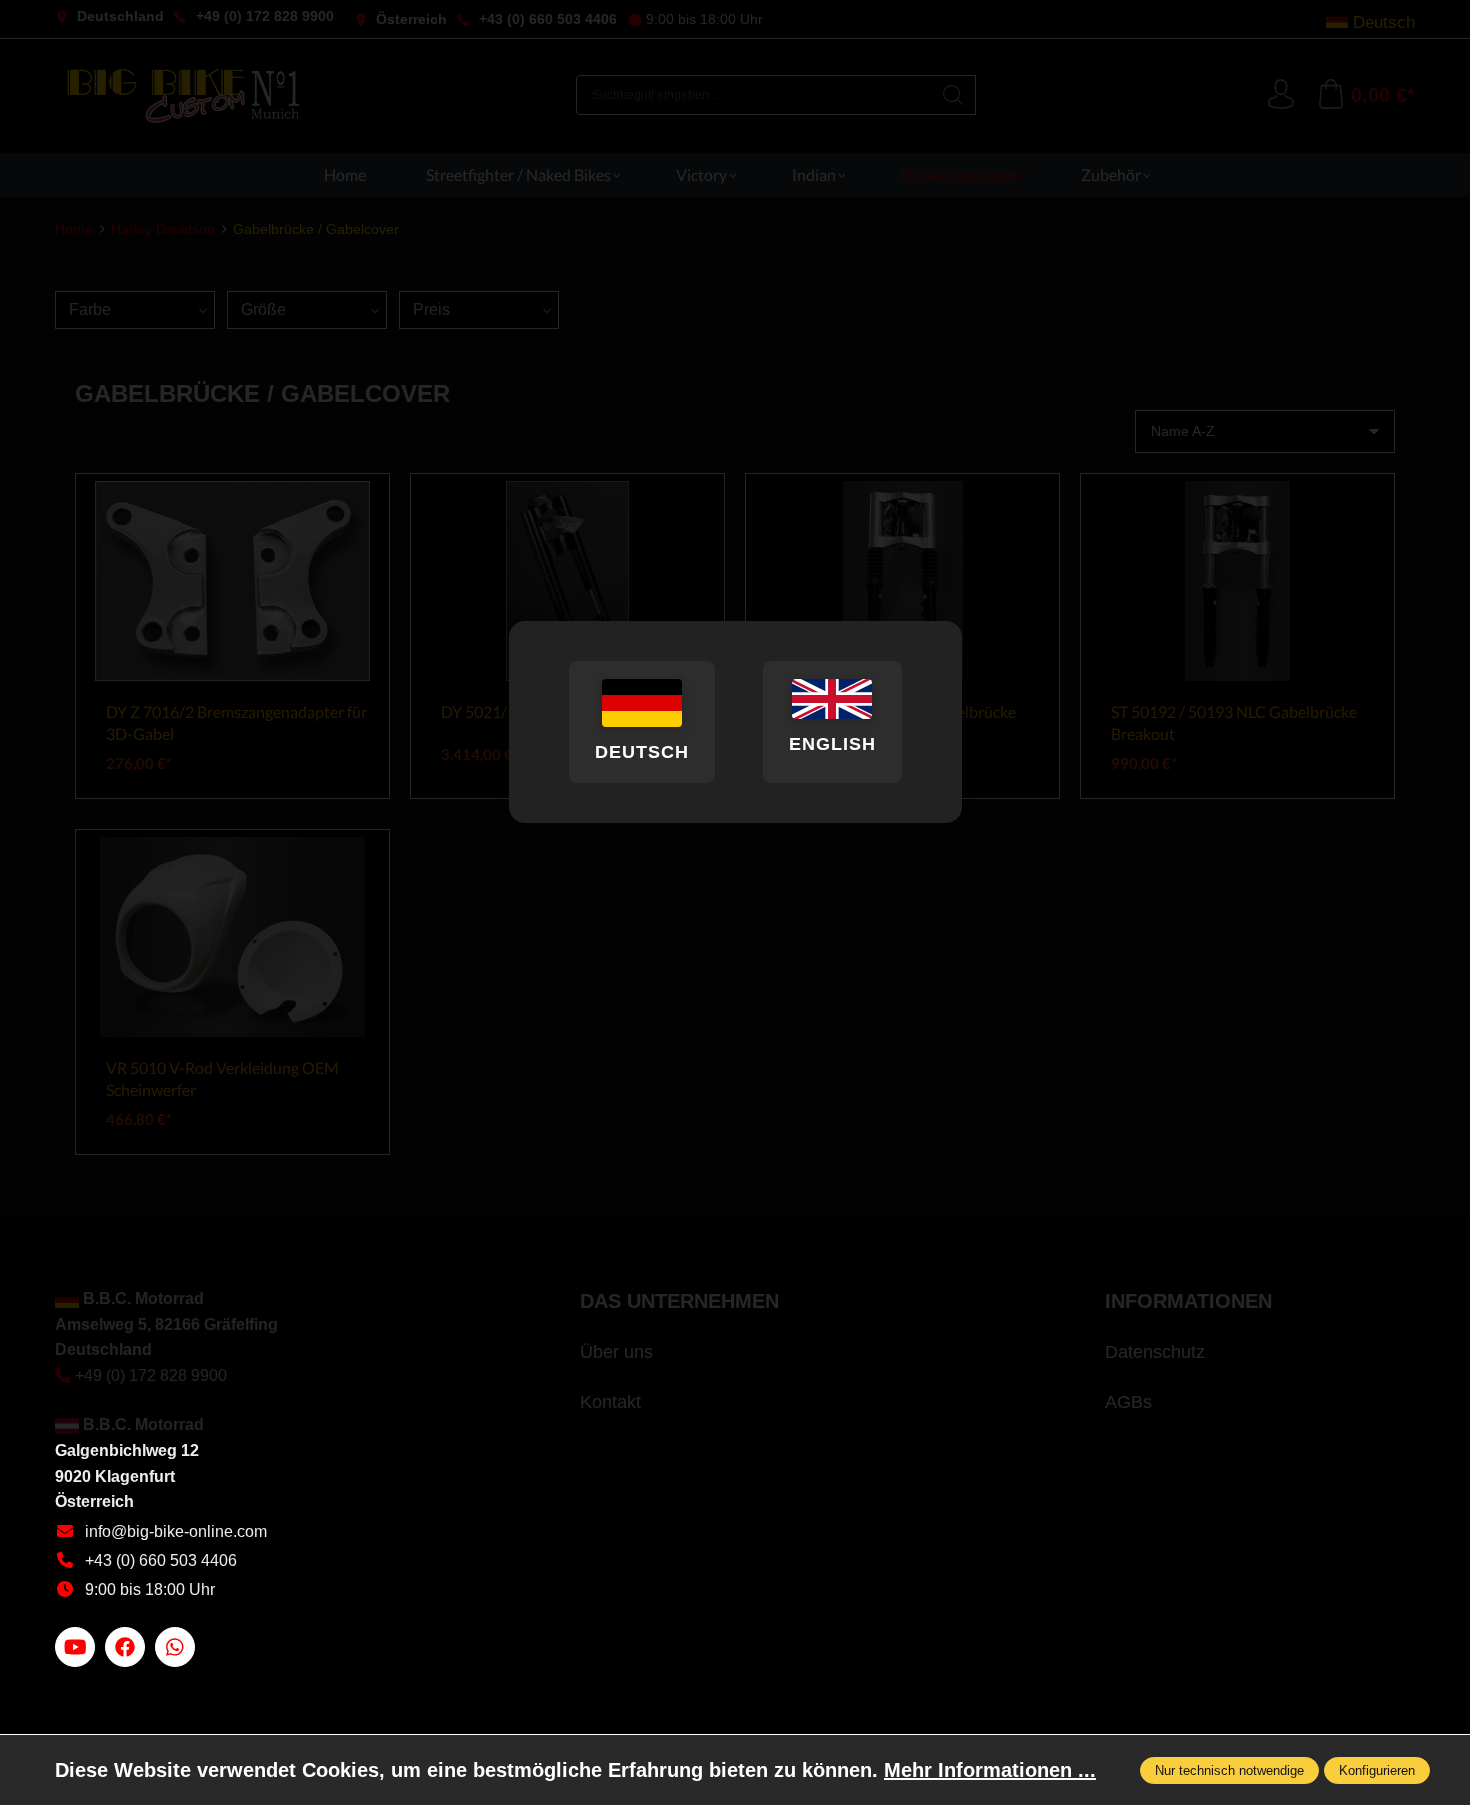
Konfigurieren (1377, 1770)
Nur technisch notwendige (1229, 1770)
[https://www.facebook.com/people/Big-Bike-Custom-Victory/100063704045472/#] (125, 1647)
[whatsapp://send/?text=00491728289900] (175, 1647)
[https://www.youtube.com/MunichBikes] (75, 1647)
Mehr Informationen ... (990, 1770)
